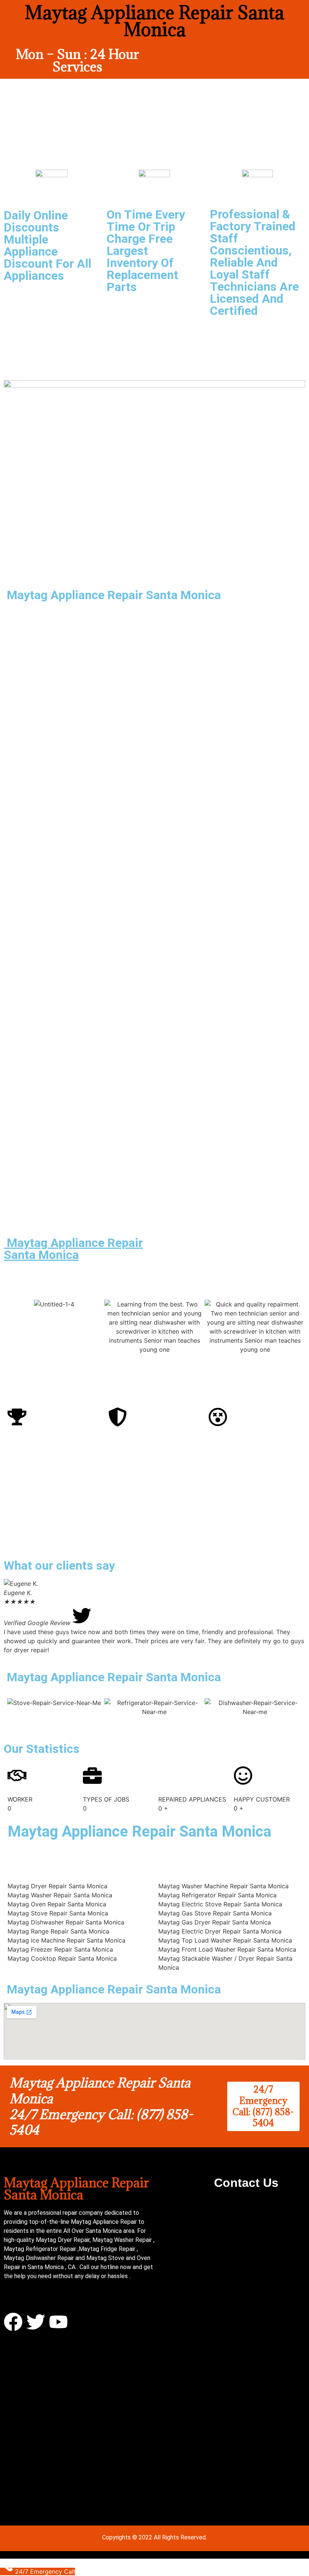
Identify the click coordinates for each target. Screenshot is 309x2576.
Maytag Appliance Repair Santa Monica (73, 1249)
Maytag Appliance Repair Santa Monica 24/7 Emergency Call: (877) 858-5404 (101, 2106)
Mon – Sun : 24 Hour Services (77, 60)
